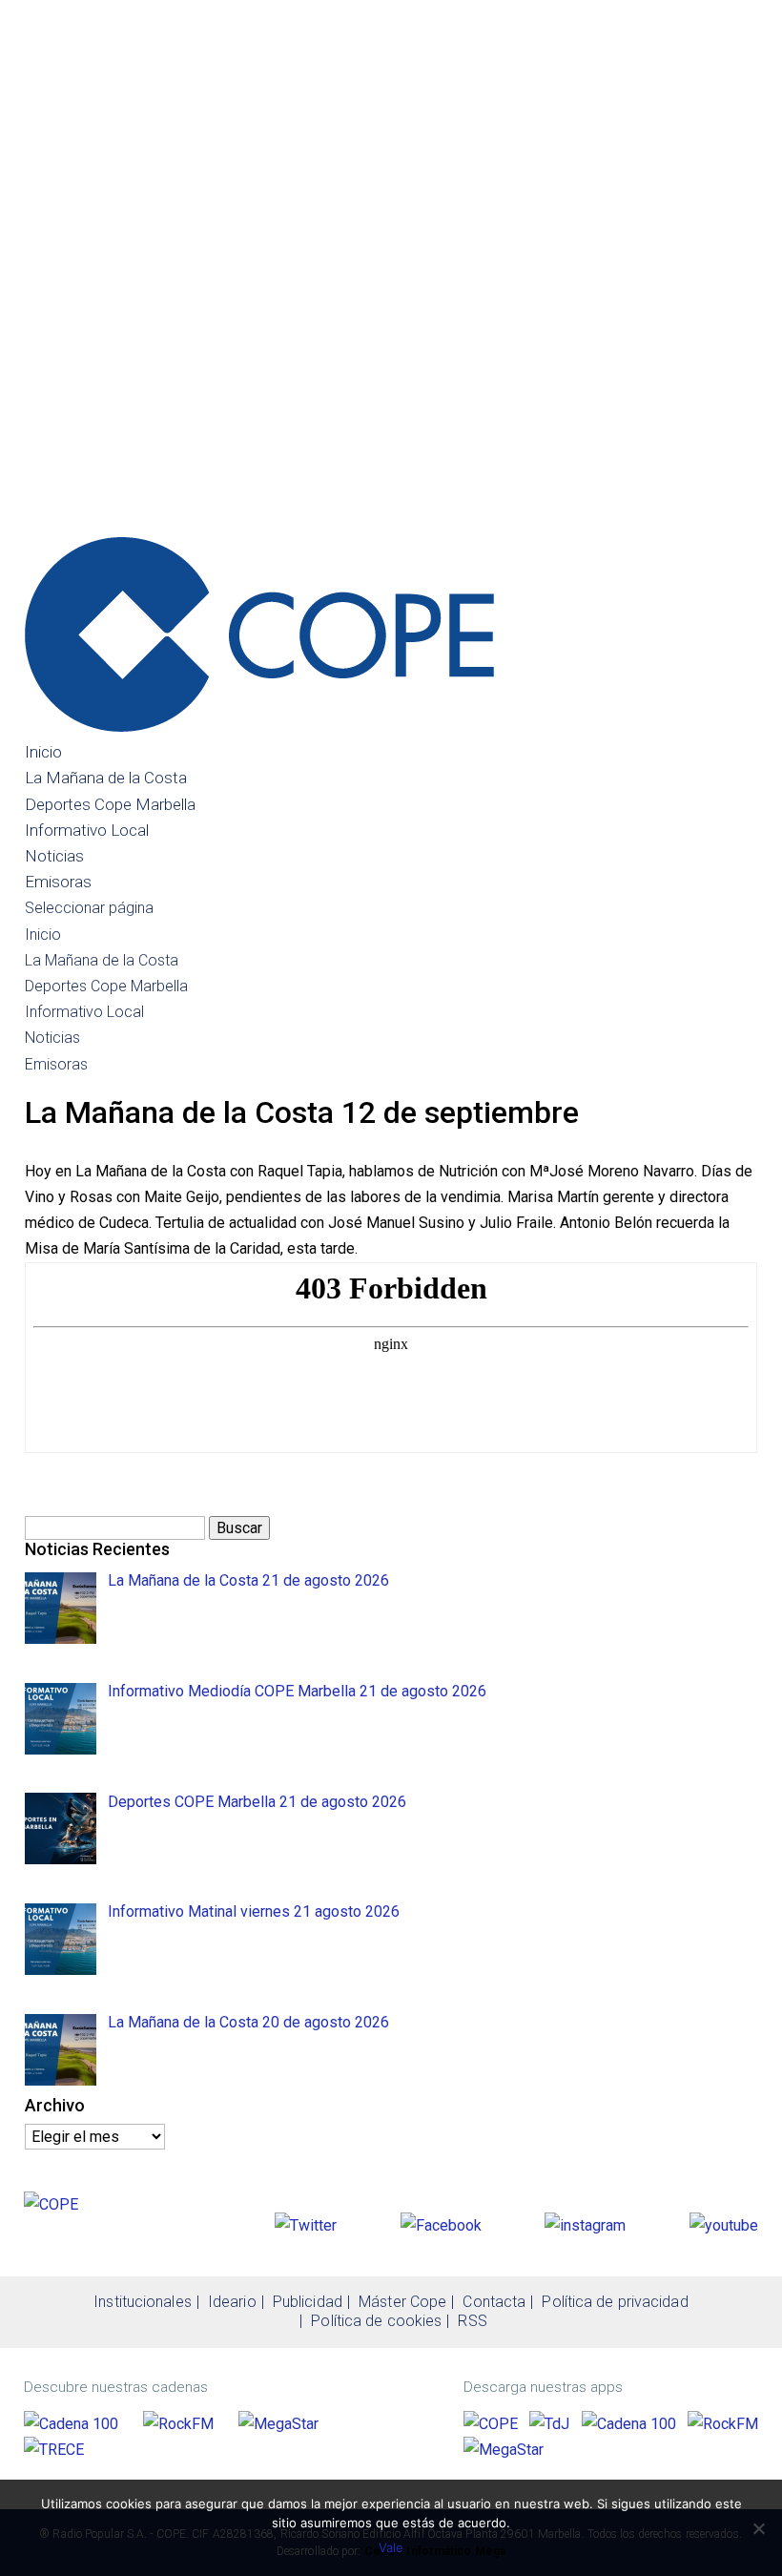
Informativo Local (87, 830)
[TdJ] (549, 2424)
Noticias (54, 856)
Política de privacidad (615, 2302)
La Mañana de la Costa (106, 778)
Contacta (494, 2302)
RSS (472, 2321)
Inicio (43, 752)
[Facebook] (441, 2225)
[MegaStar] (278, 2424)
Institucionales (143, 2302)
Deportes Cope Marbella (110, 804)
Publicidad (308, 2302)
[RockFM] (178, 2424)
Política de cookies (376, 2321)
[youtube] (724, 2225)
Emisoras (58, 882)
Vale (391, 2547)
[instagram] (585, 2225)
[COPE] (491, 2424)
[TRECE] (54, 2450)
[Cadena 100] (71, 2424)
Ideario (232, 2302)
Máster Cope (402, 2302)
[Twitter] (306, 2225)
